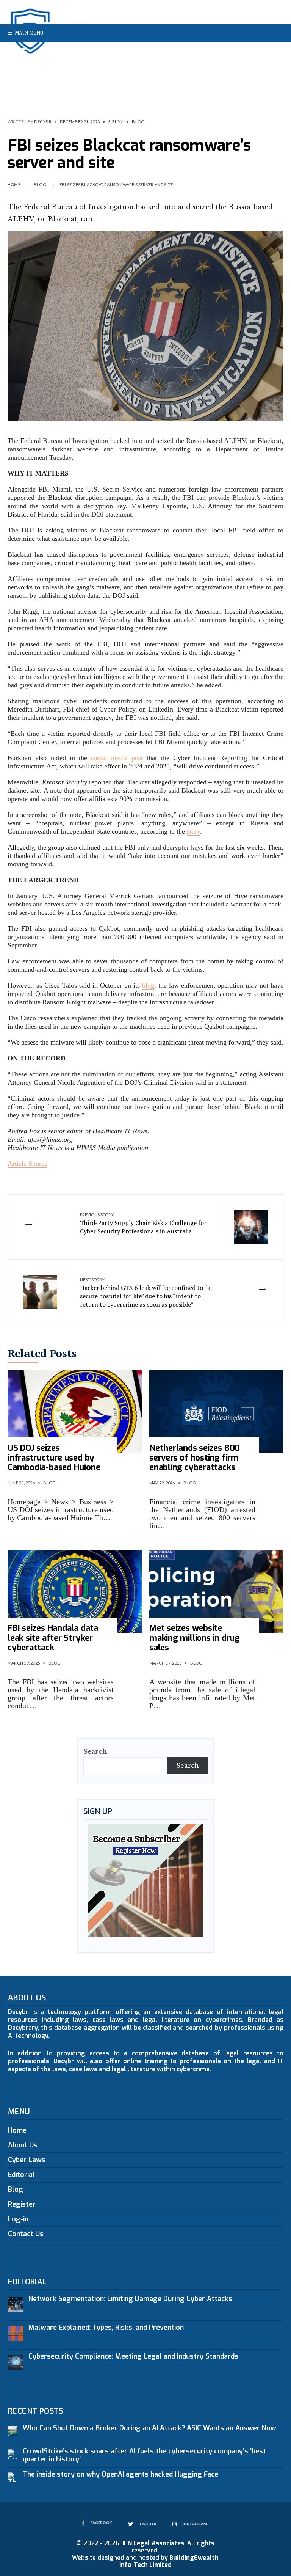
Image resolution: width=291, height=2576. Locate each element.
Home (14, 185)
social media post (117, 758)
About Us (23, 2145)
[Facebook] (252, 52)
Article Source (27, 1164)
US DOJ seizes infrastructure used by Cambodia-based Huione (54, 1458)
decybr (43, 122)
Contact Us (26, 2234)
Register (22, 2204)
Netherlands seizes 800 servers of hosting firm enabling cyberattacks (195, 1458)
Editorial (21, 2175)
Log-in (18, 2219)
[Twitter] (264, 52)
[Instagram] (276, 52)
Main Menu (28, 33)
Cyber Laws (27, 2160)
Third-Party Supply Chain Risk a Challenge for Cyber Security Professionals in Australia (143, 1224)
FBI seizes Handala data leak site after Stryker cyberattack (53, 1638)
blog (148, 985)
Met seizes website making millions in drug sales (195, 1638)
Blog (138, 122)
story (193, 831)
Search (95, 1751)
